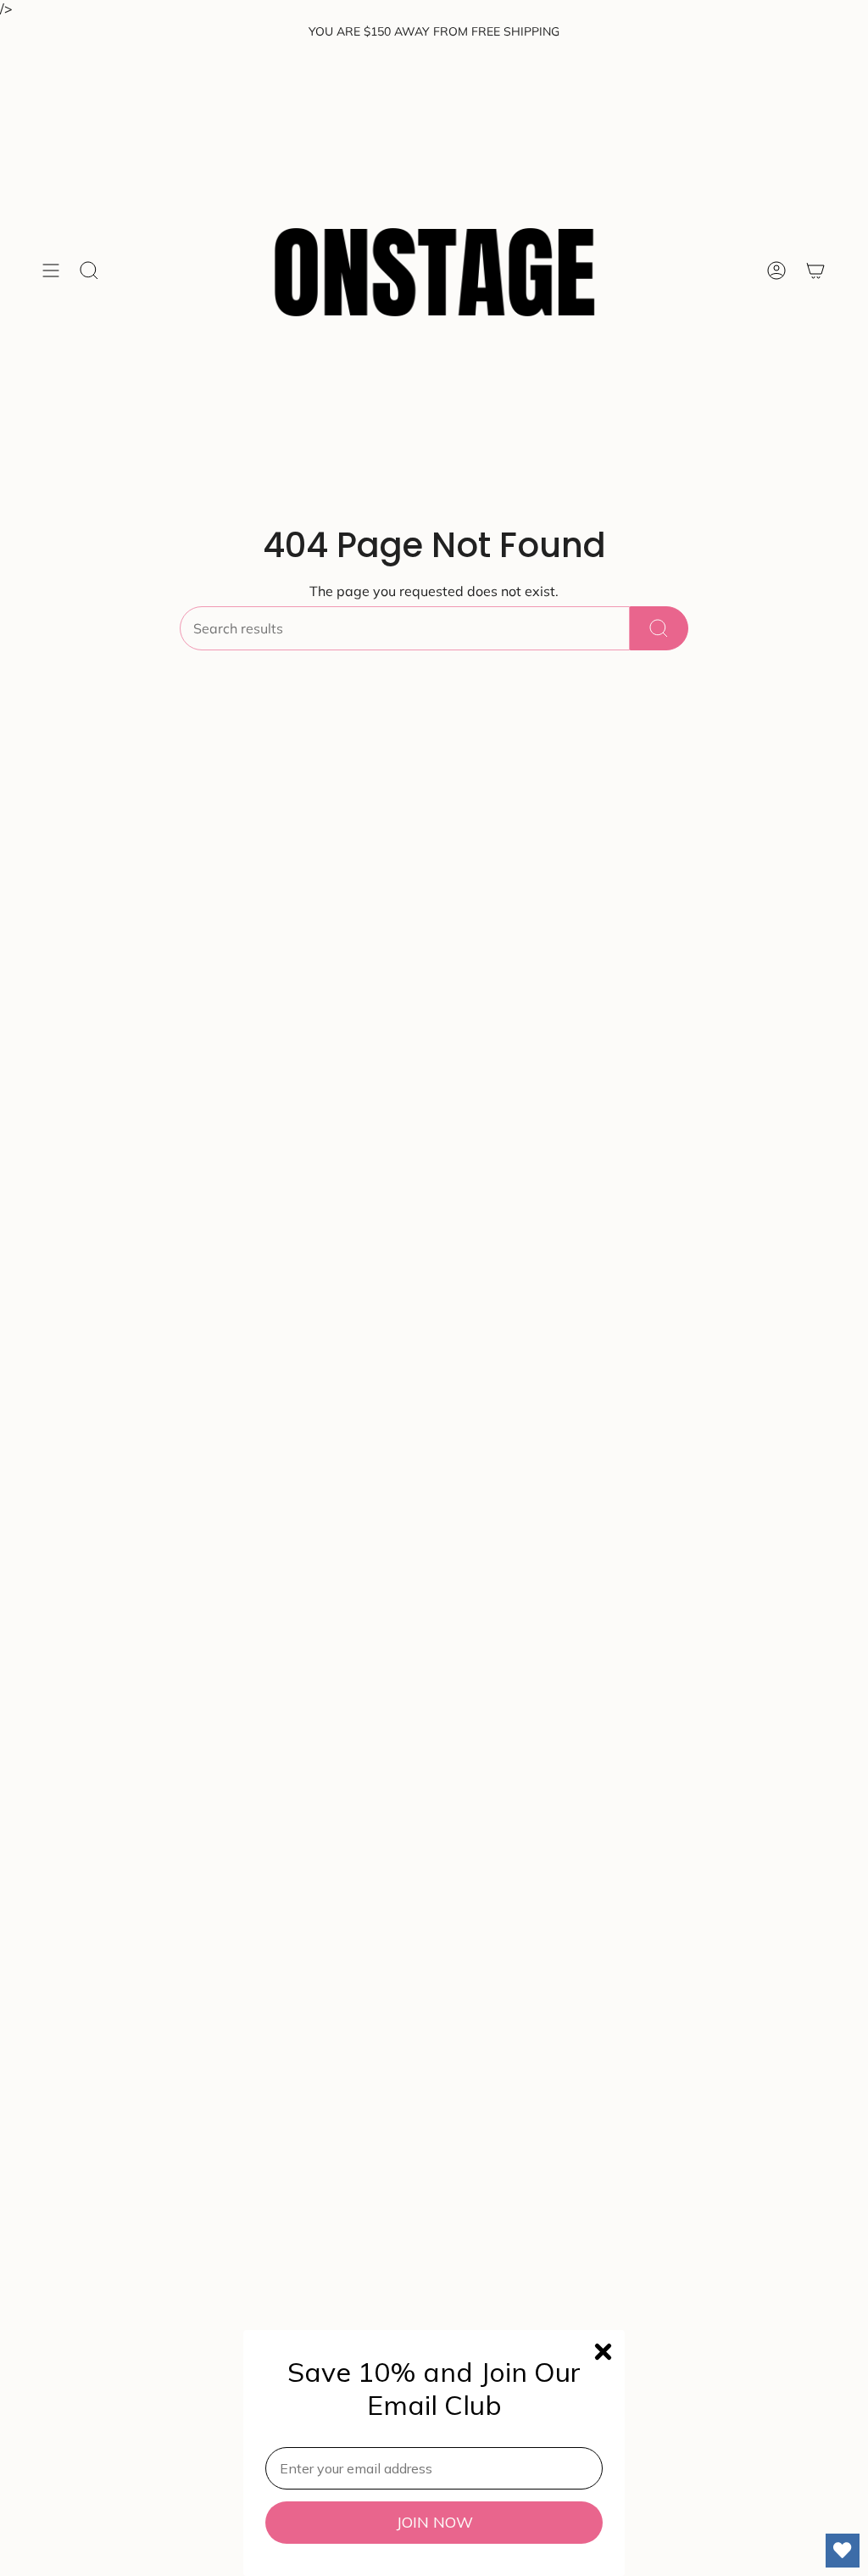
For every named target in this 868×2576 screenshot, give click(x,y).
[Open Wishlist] (843, 2551)
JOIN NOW (434, 2522)
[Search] (659, 628)
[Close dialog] (603, 2352)
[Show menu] (51, 270)
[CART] (815, 270)
